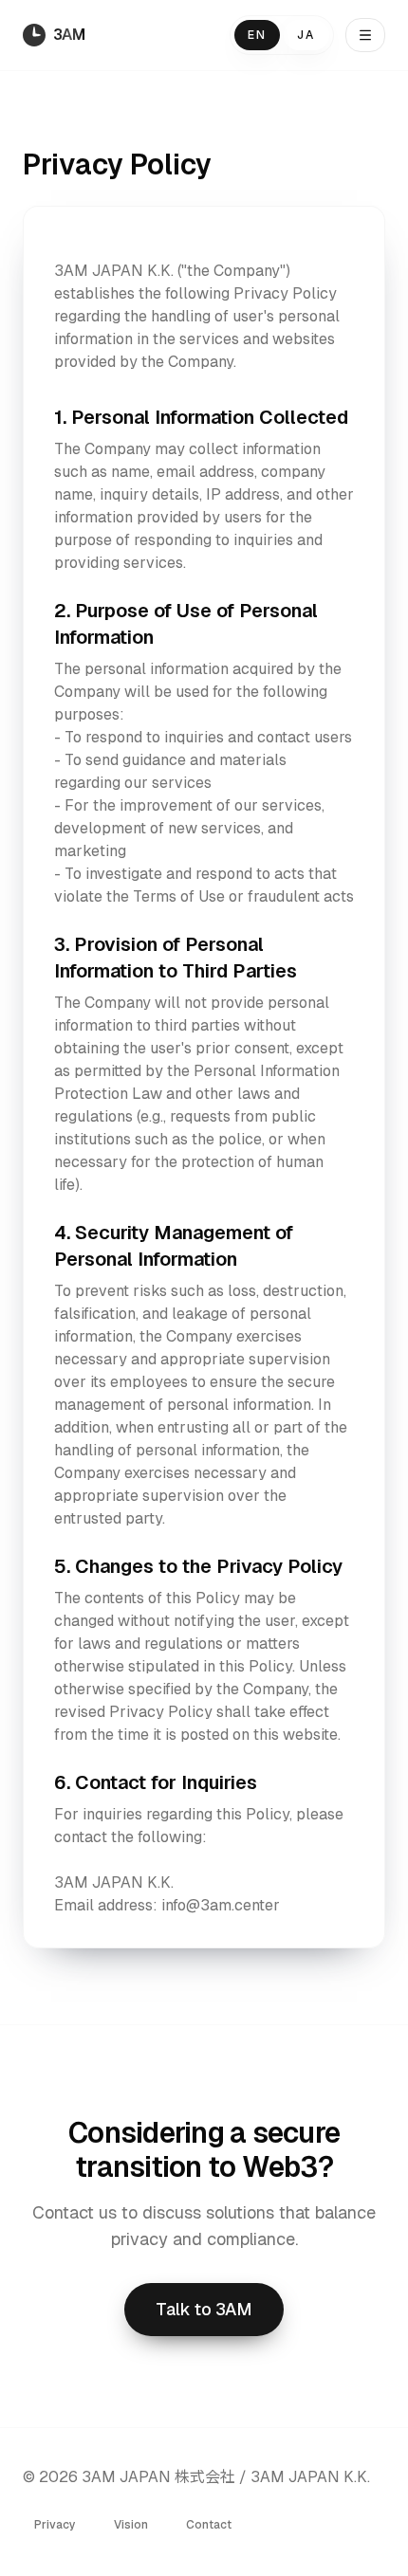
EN (257, 35)
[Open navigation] (365, 35)
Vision (131, 2525)
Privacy (55, 2525)
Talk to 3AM (204, 2309)
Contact (209, 2525)
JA (306, 35)
